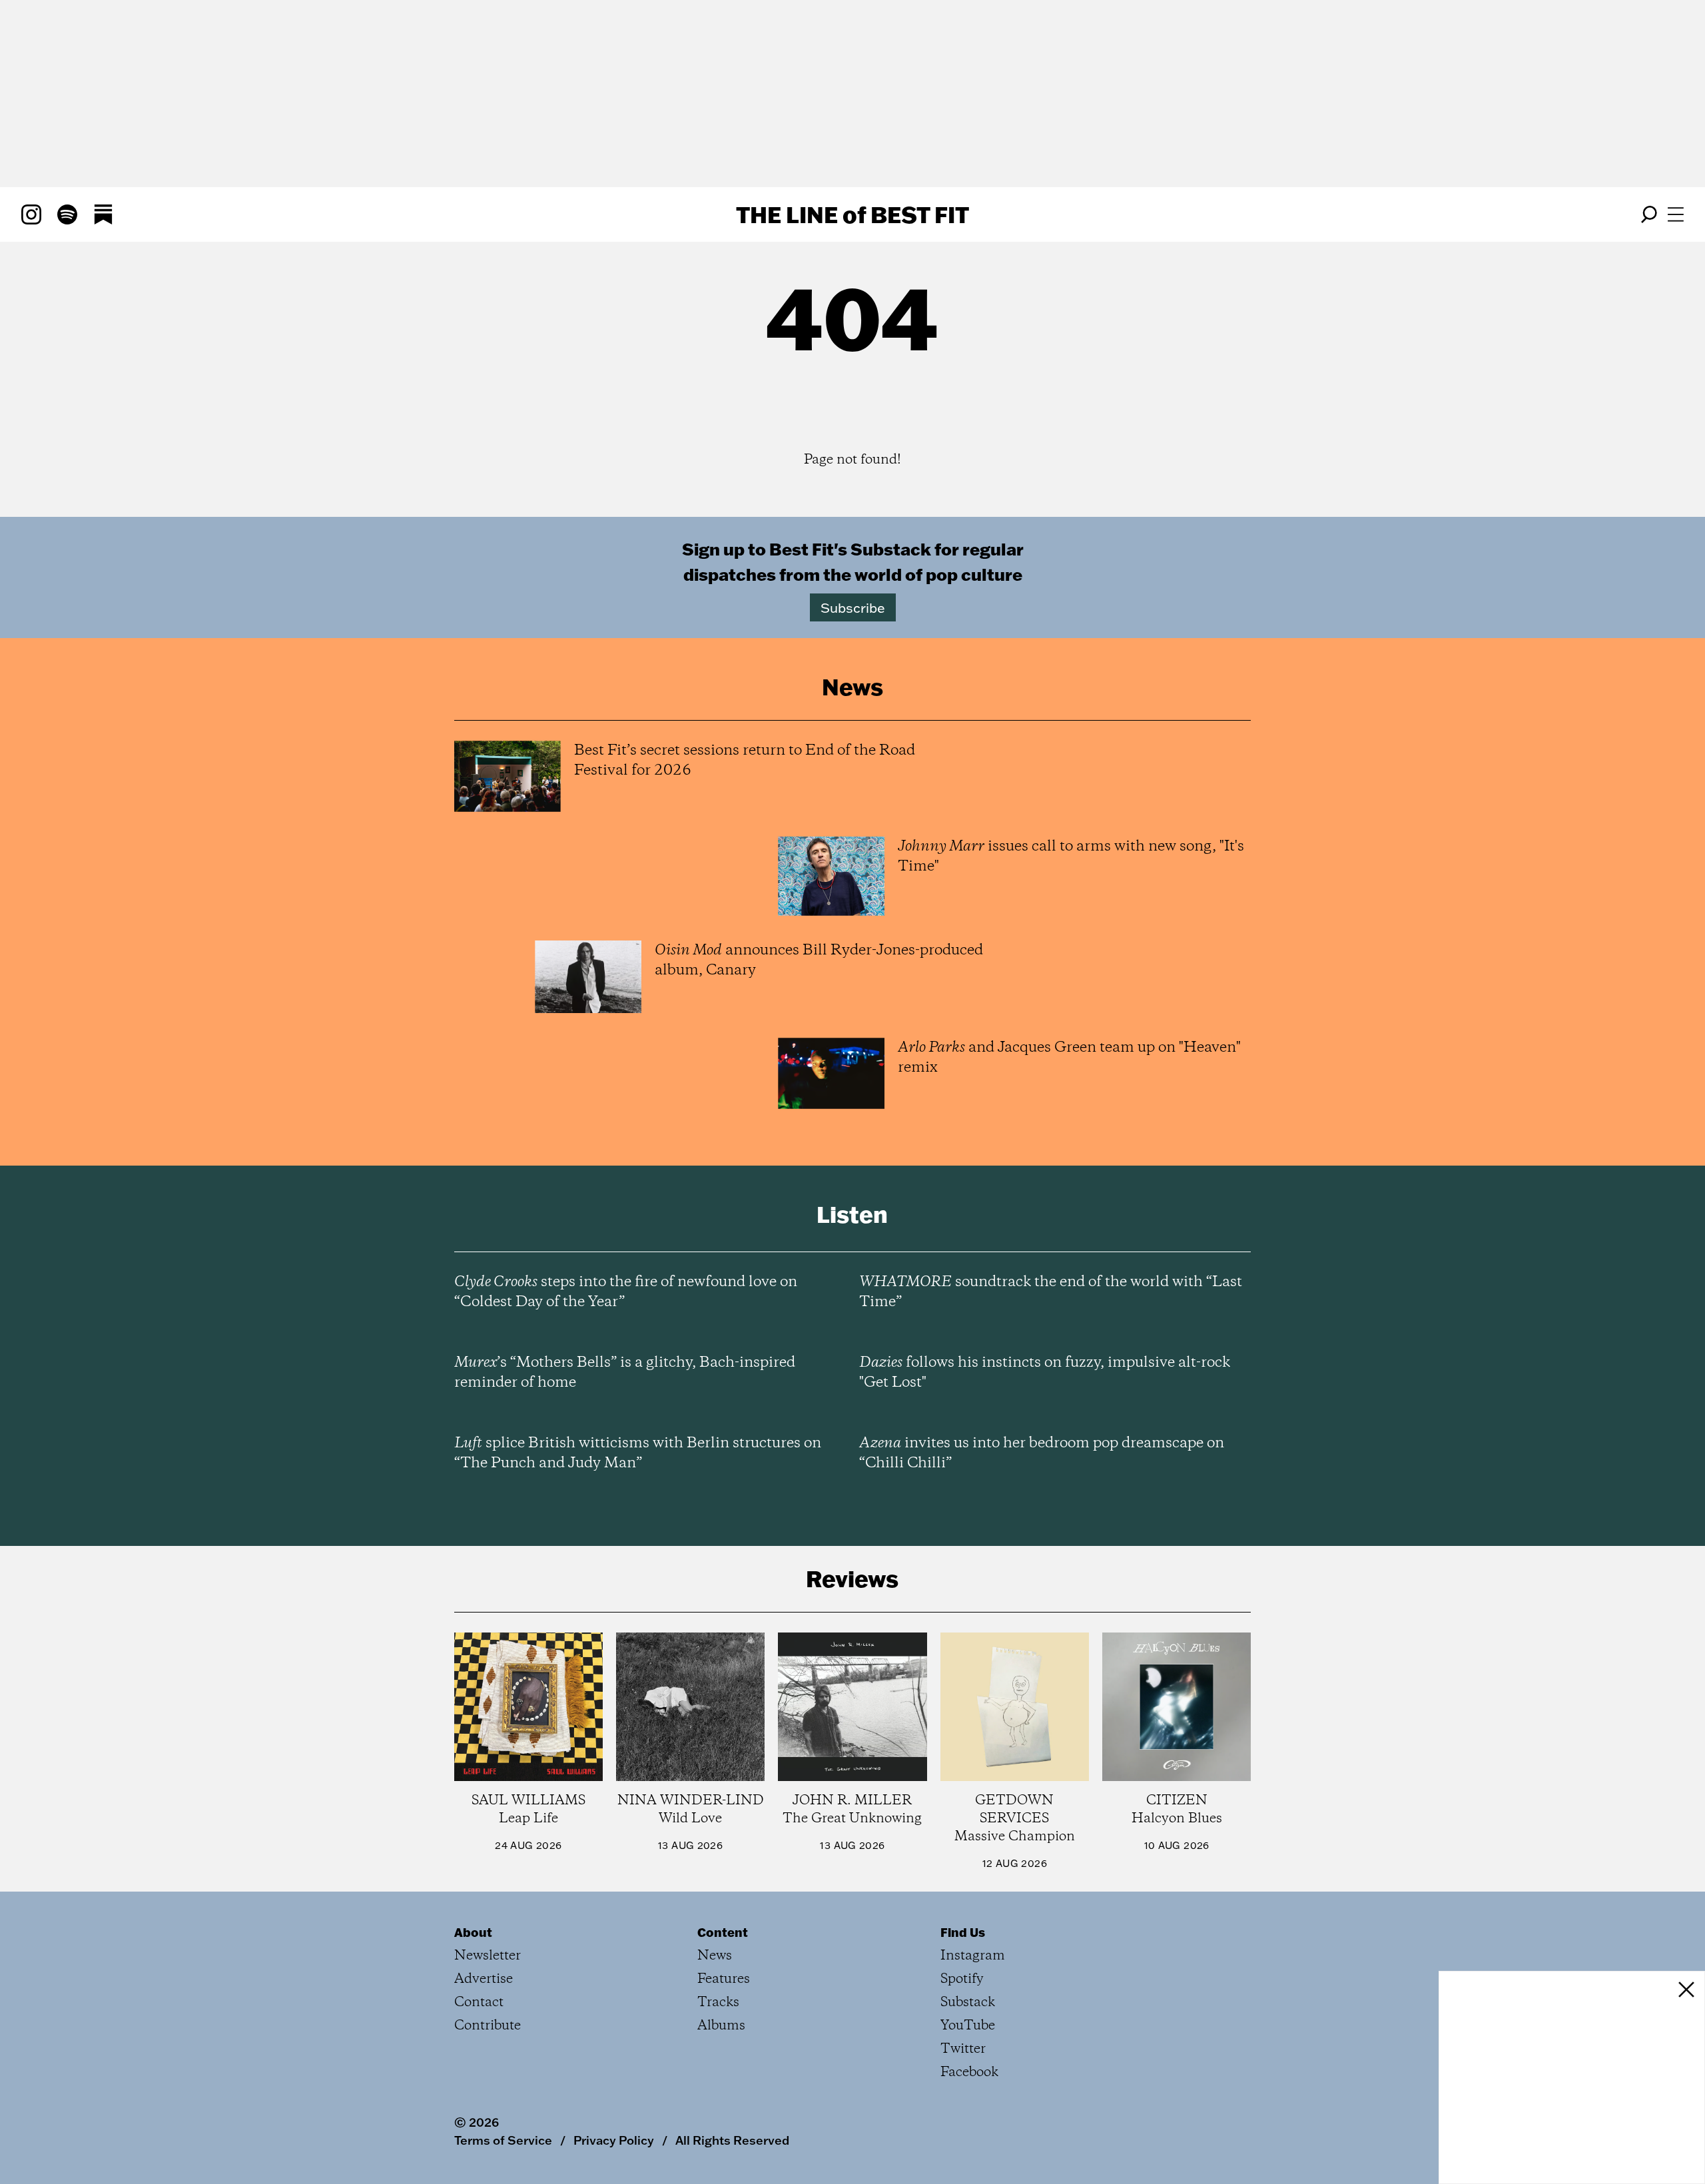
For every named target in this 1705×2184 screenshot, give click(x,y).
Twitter (963, 2049)
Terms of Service (503, 2140)
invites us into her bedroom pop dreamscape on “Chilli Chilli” (1042, 1453)
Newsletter (488, 1956)
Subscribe (853, 607)
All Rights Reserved (732, 2140)
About (473, 1932)
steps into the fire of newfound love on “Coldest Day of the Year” (626, 1292)
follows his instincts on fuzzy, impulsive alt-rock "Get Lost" (1045, 1373)
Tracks (718, 2002)
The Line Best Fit (852, 214)
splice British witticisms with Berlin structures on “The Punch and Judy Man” (638, 1453)
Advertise (484, 1979)
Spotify (962, 1979)
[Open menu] (1676, 214)
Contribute (488, 2026)
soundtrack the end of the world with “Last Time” (1051, 1292)
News (715, 1956)
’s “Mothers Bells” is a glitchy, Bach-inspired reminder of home (625, 1373)
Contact (479, 2002)
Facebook (969, 2072)
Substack (968, 2002)
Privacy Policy (614, 2140)
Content (723, 1932)
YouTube (968, 2026)
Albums (721, 2026)
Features (724, 1979)
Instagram (973, 1956)
